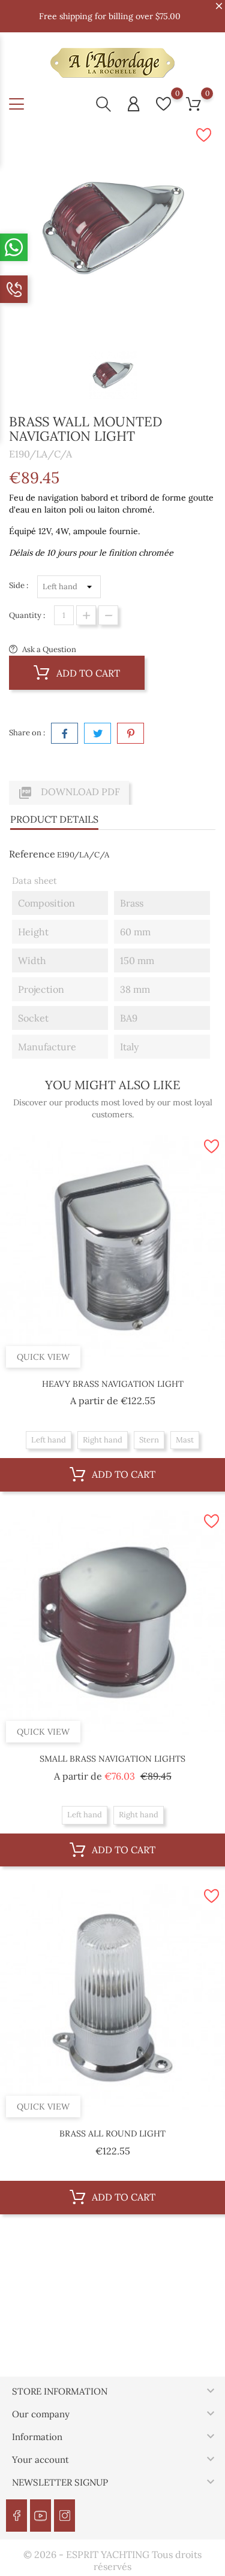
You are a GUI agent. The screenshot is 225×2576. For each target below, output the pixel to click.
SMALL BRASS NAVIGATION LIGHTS (112, 1759)
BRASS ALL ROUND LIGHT (112, 2133)
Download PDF (69, 793)
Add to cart (87, 673)
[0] (163, 104)
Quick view (43, 1357)
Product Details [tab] (54, 819)
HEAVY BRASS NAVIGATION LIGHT (113, 1384)
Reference (32, 854)
